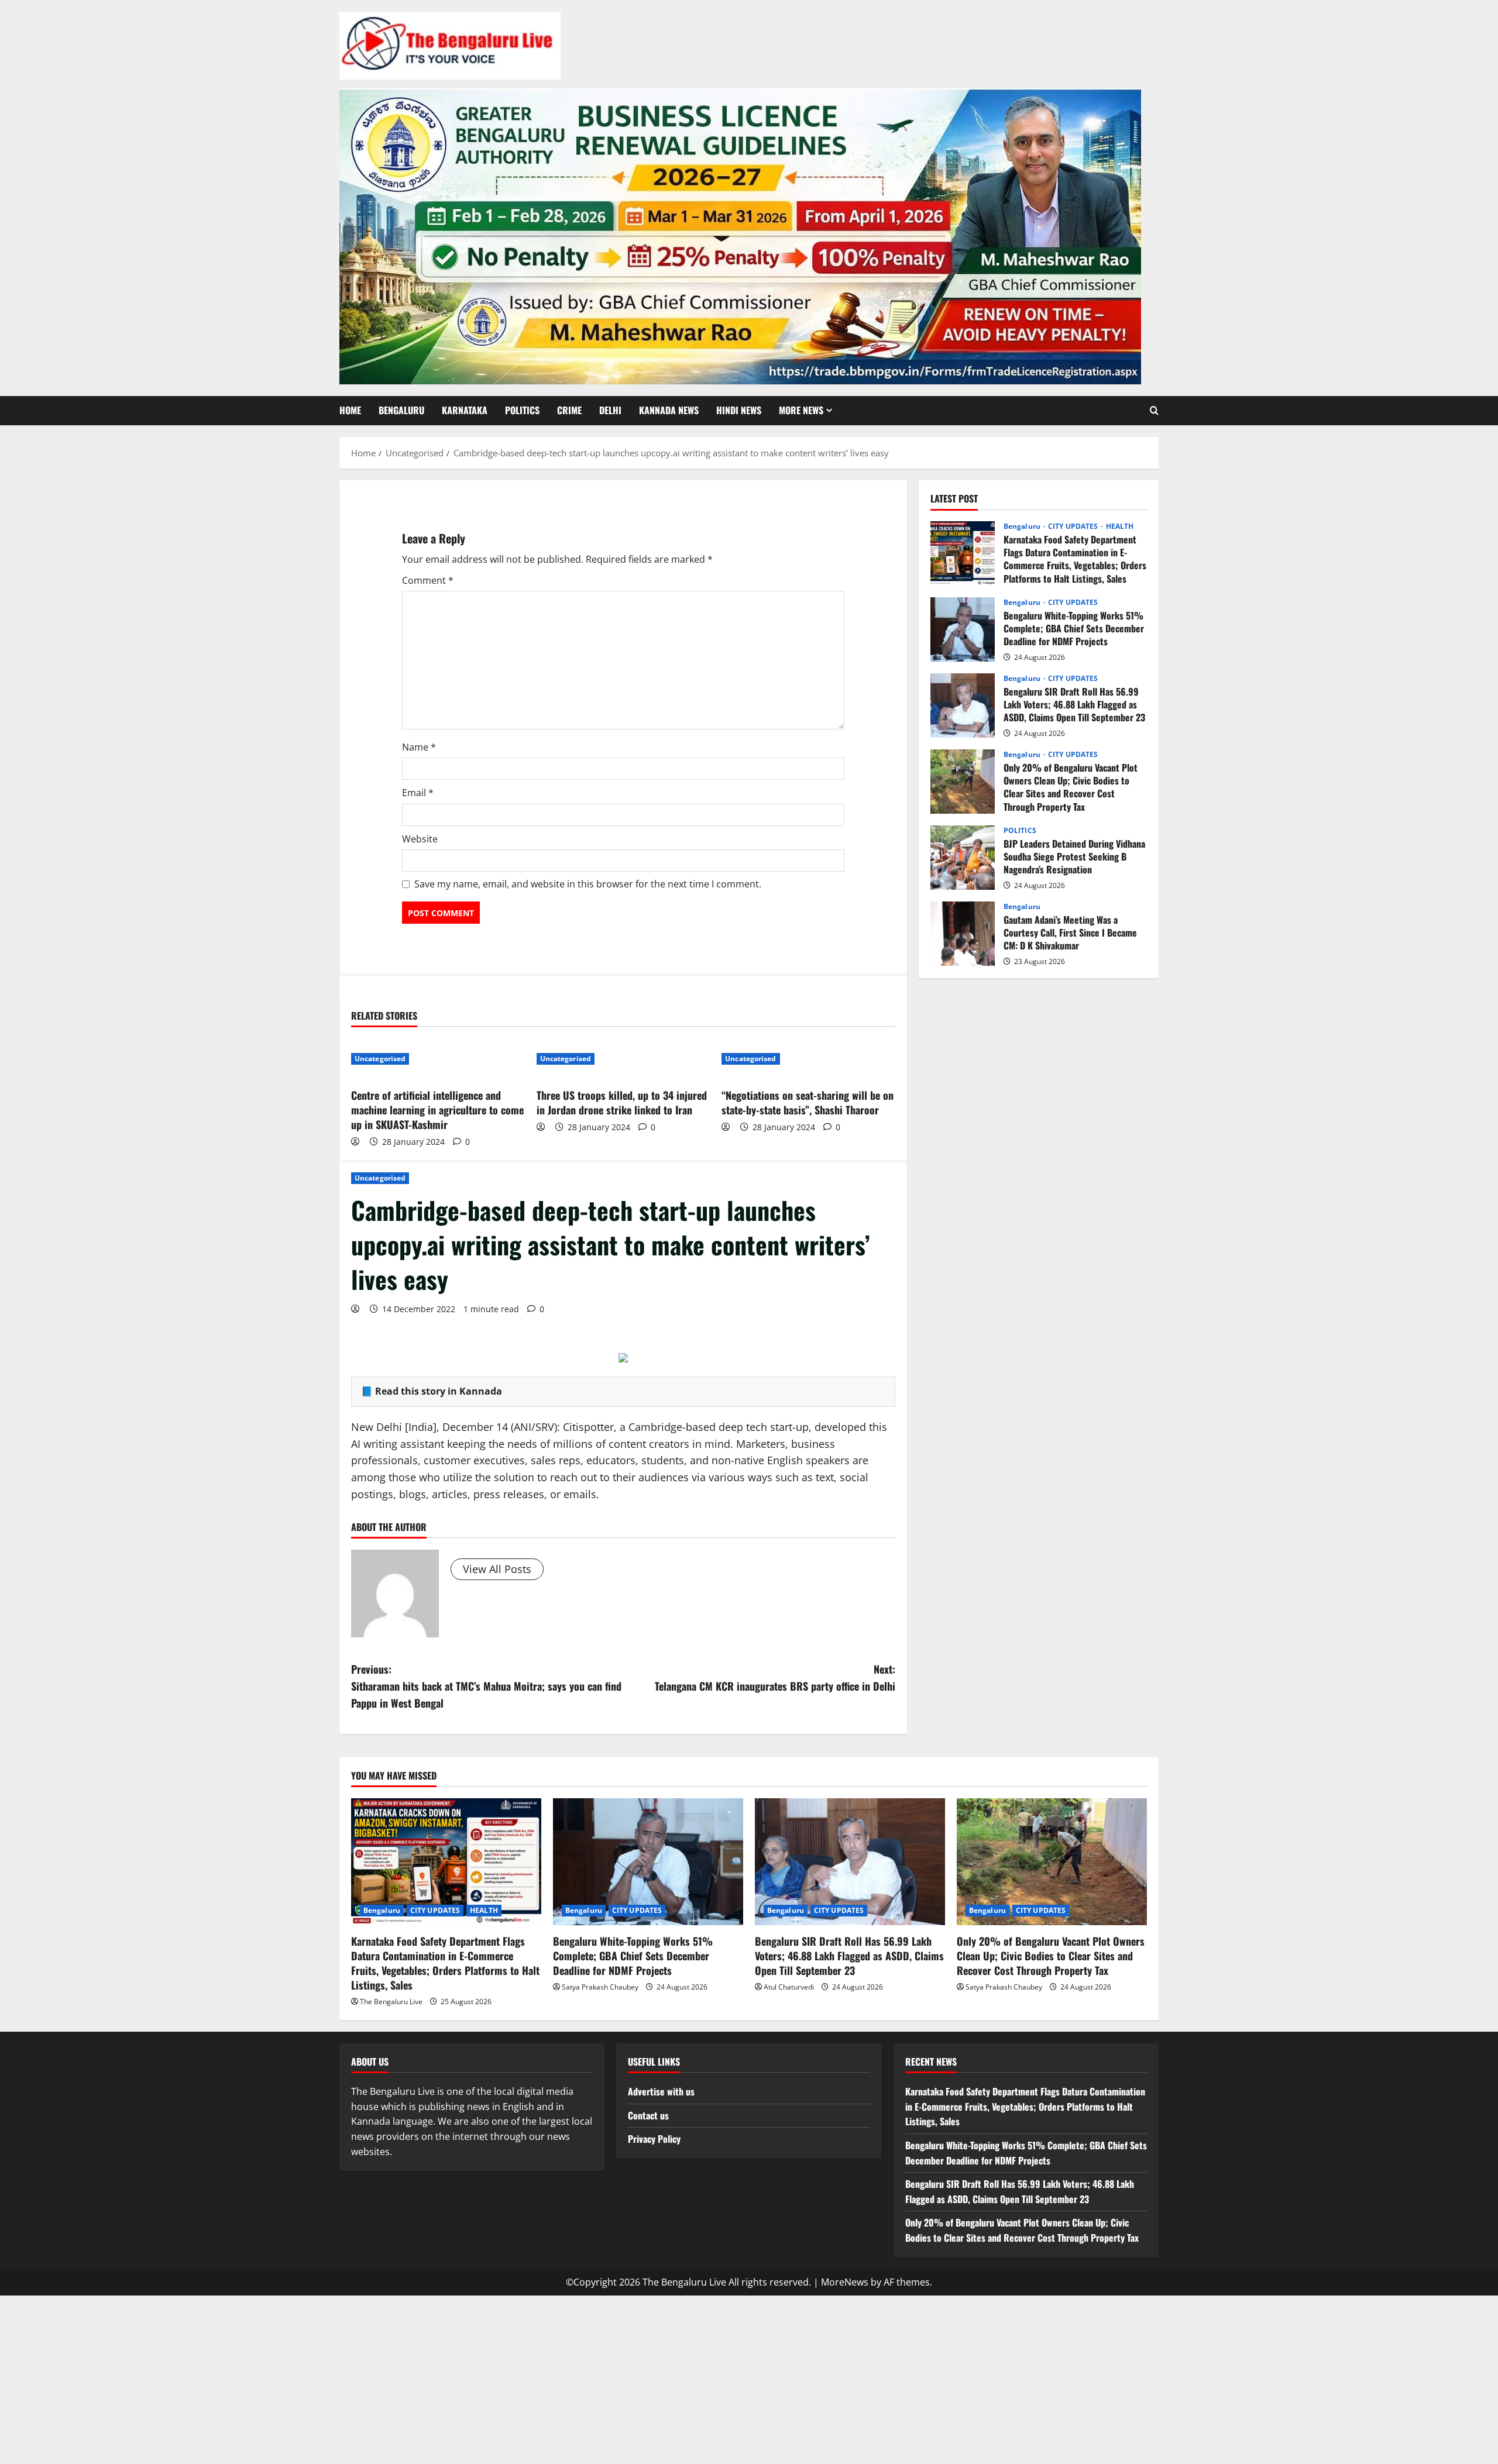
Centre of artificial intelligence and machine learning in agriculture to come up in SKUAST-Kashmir (437, 1110)
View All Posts (497, 1569)
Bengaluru (401, 410)
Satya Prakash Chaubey (600, 1987)
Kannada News (669, 410)
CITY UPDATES (1074, 526)
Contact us (648, 2115)
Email (418, 793)
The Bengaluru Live (391, 2002)
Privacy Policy (654, 2139)
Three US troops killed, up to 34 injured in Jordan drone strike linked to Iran (622, 1102)
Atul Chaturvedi (789, 1987)
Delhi (610, 410)
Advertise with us (661, 2091)
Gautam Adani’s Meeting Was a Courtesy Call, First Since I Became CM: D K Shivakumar (963, 934)
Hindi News (739, 410)
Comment (428, 580)
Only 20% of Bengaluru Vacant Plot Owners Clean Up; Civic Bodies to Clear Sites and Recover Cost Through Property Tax (963, 782)
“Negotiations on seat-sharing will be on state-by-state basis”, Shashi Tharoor (808, 1102)
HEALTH (1120, 526)
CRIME (569, 410)
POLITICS (522, 410)
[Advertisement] (749, 2377)
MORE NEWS (801, 410)
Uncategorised (380, 1178)
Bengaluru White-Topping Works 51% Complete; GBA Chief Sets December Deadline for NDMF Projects (963, 629)
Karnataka (465, 410)
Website (420, 839)
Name (419, 747)
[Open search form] (1154, 411)
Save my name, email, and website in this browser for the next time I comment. (588, 884)
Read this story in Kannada (439, 1391)
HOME (350, 410)
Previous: (486, 1686)
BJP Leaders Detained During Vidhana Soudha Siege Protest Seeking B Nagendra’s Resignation (963, 858)
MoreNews (845, 2282)
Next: (775, 1677)
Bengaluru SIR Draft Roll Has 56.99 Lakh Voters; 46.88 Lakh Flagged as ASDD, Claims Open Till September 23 (963, 706)
